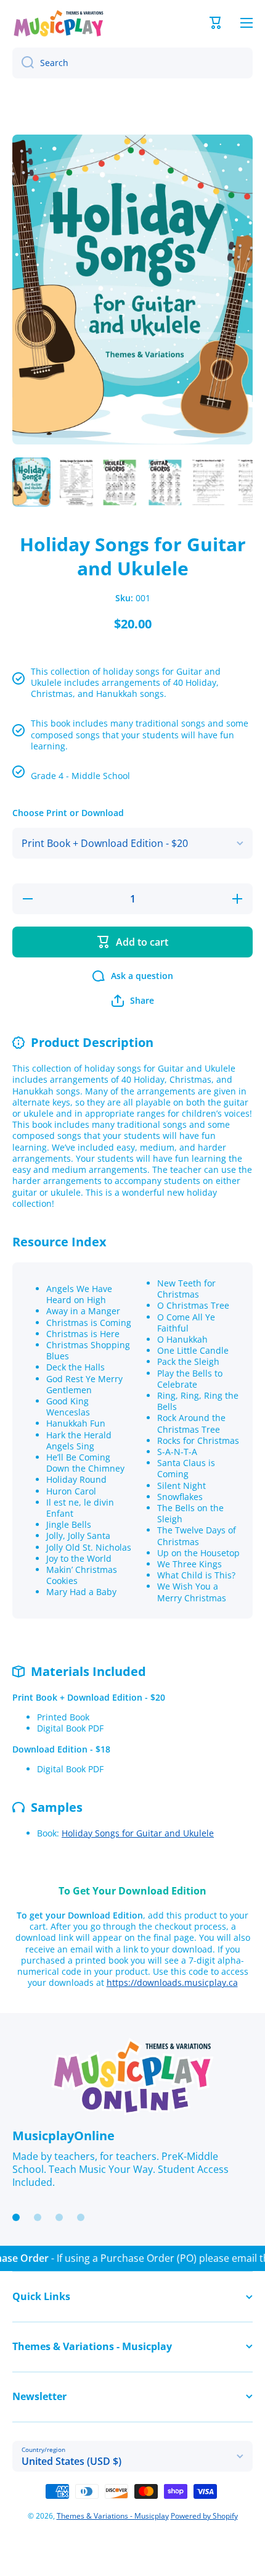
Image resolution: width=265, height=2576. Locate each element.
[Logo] (59, 23)
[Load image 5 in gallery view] (209, 482)
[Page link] (132, 2077)
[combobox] (132, 63)
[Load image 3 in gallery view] (120, 482)
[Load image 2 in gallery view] (76, 482)
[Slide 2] (38, 2217)
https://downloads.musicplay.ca (172, 1982)
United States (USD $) (71, 2461)
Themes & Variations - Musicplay (113, 2516)
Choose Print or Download (68, 813)
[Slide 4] (81, 2217)
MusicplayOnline (63, 2136)
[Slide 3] (59, 2217)
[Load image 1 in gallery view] (31, 482)
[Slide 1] (16, 2217)
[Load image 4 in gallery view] (165, 482)
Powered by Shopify (204, 2516)
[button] (216, 23)
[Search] (23, 63)
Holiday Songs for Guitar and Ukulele (138, 1833)
